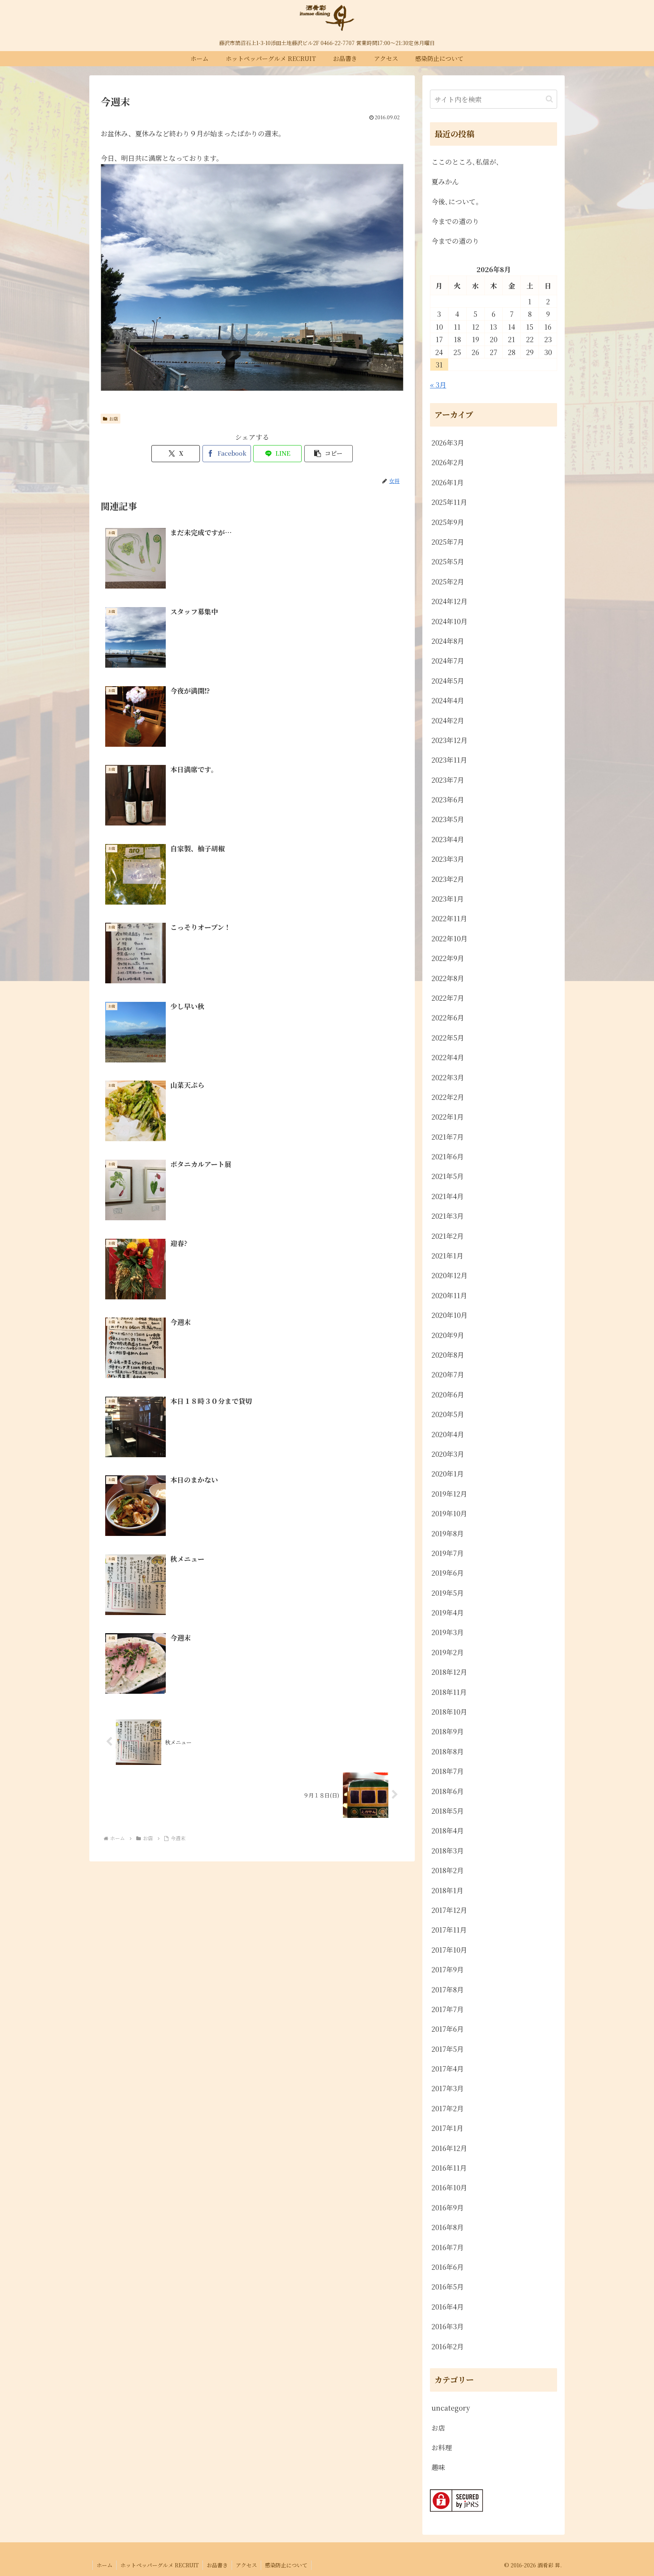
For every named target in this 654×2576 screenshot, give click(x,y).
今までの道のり (455, 221)
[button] (329, 454)
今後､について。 (457, 201)
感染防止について (286, 2565)
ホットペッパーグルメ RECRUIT (160, 2565)
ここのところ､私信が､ (466, 162)
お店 (114, 418)
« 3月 (438, 385)
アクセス (246, 2565)
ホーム (104, 2565)
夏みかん (445, 181)
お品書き (217, 2565)
